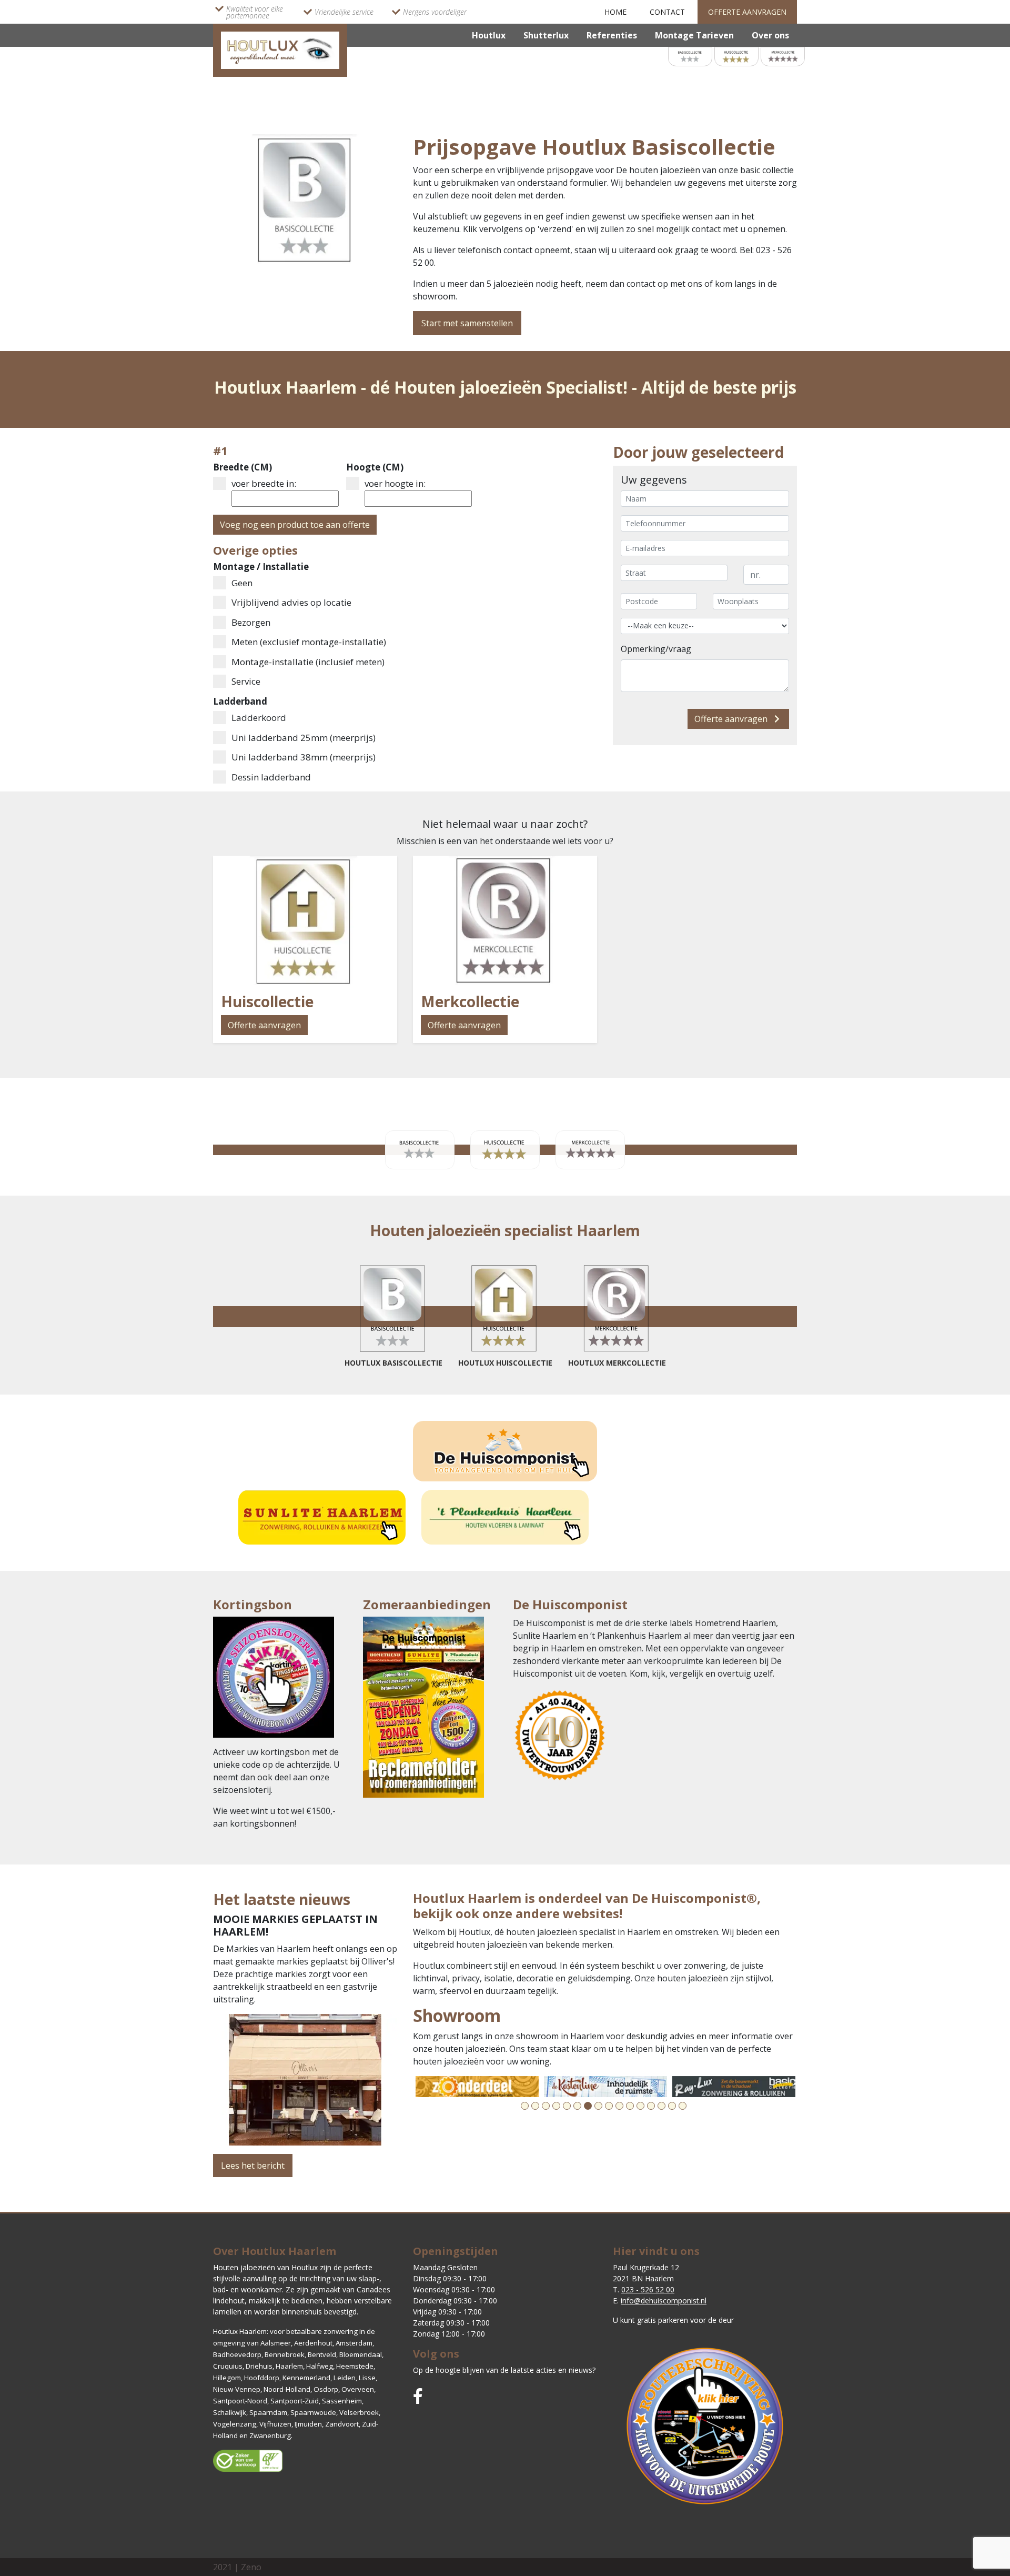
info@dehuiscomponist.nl (664, 2301)
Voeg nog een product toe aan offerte (295, 525)
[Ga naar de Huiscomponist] (505, 1451)
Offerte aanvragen (747, 12)
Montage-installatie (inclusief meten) (308, 662)
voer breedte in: (264, 483)
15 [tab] (672, 2106)
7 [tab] (588, 2106)
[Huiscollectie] (305, 920)
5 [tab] (567, 2106)
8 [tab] (598, 2106)
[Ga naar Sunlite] (322, 1517)
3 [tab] (546, 2106)
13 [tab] (651, 2106)
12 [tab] (640, 2106)
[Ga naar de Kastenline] (605, 2087)
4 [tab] (556, 2106)
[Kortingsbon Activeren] (274, 1680)
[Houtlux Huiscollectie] (736, 56)
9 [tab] (609, 2106)
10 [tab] (619, 2106)
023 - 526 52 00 (648, 2289)
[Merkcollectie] (505, 920)
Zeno (251, 2567)
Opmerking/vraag (656, 649)
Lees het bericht (253, 2166)
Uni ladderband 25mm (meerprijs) (304, 738)
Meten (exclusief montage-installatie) (309, 642)
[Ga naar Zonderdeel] (477, 2087)
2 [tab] (535, 2106)
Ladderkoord (259, 718)
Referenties (612, 35)
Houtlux (489, 35)
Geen (242, 583)
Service (246, 681)
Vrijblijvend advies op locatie (291, 602)
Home (615, 12)
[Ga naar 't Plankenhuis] (505, 1517)
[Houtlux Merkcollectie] (783, 56)
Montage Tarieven (694, 35)
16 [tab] (683, 2106)
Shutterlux (546, 35)
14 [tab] (661, 2106)
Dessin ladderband (271, 777)
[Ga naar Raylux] (734, 2087)
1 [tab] (525, 2106)
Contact (667, 12)
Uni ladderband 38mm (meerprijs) (304, 757)
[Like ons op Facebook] (418, 2396)
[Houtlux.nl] (280, 49)
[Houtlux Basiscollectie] (690, 56)
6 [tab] (577, 2106)
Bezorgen (251, 622)
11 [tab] (630, 2106)
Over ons (770, 35)
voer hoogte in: (395, 483)
